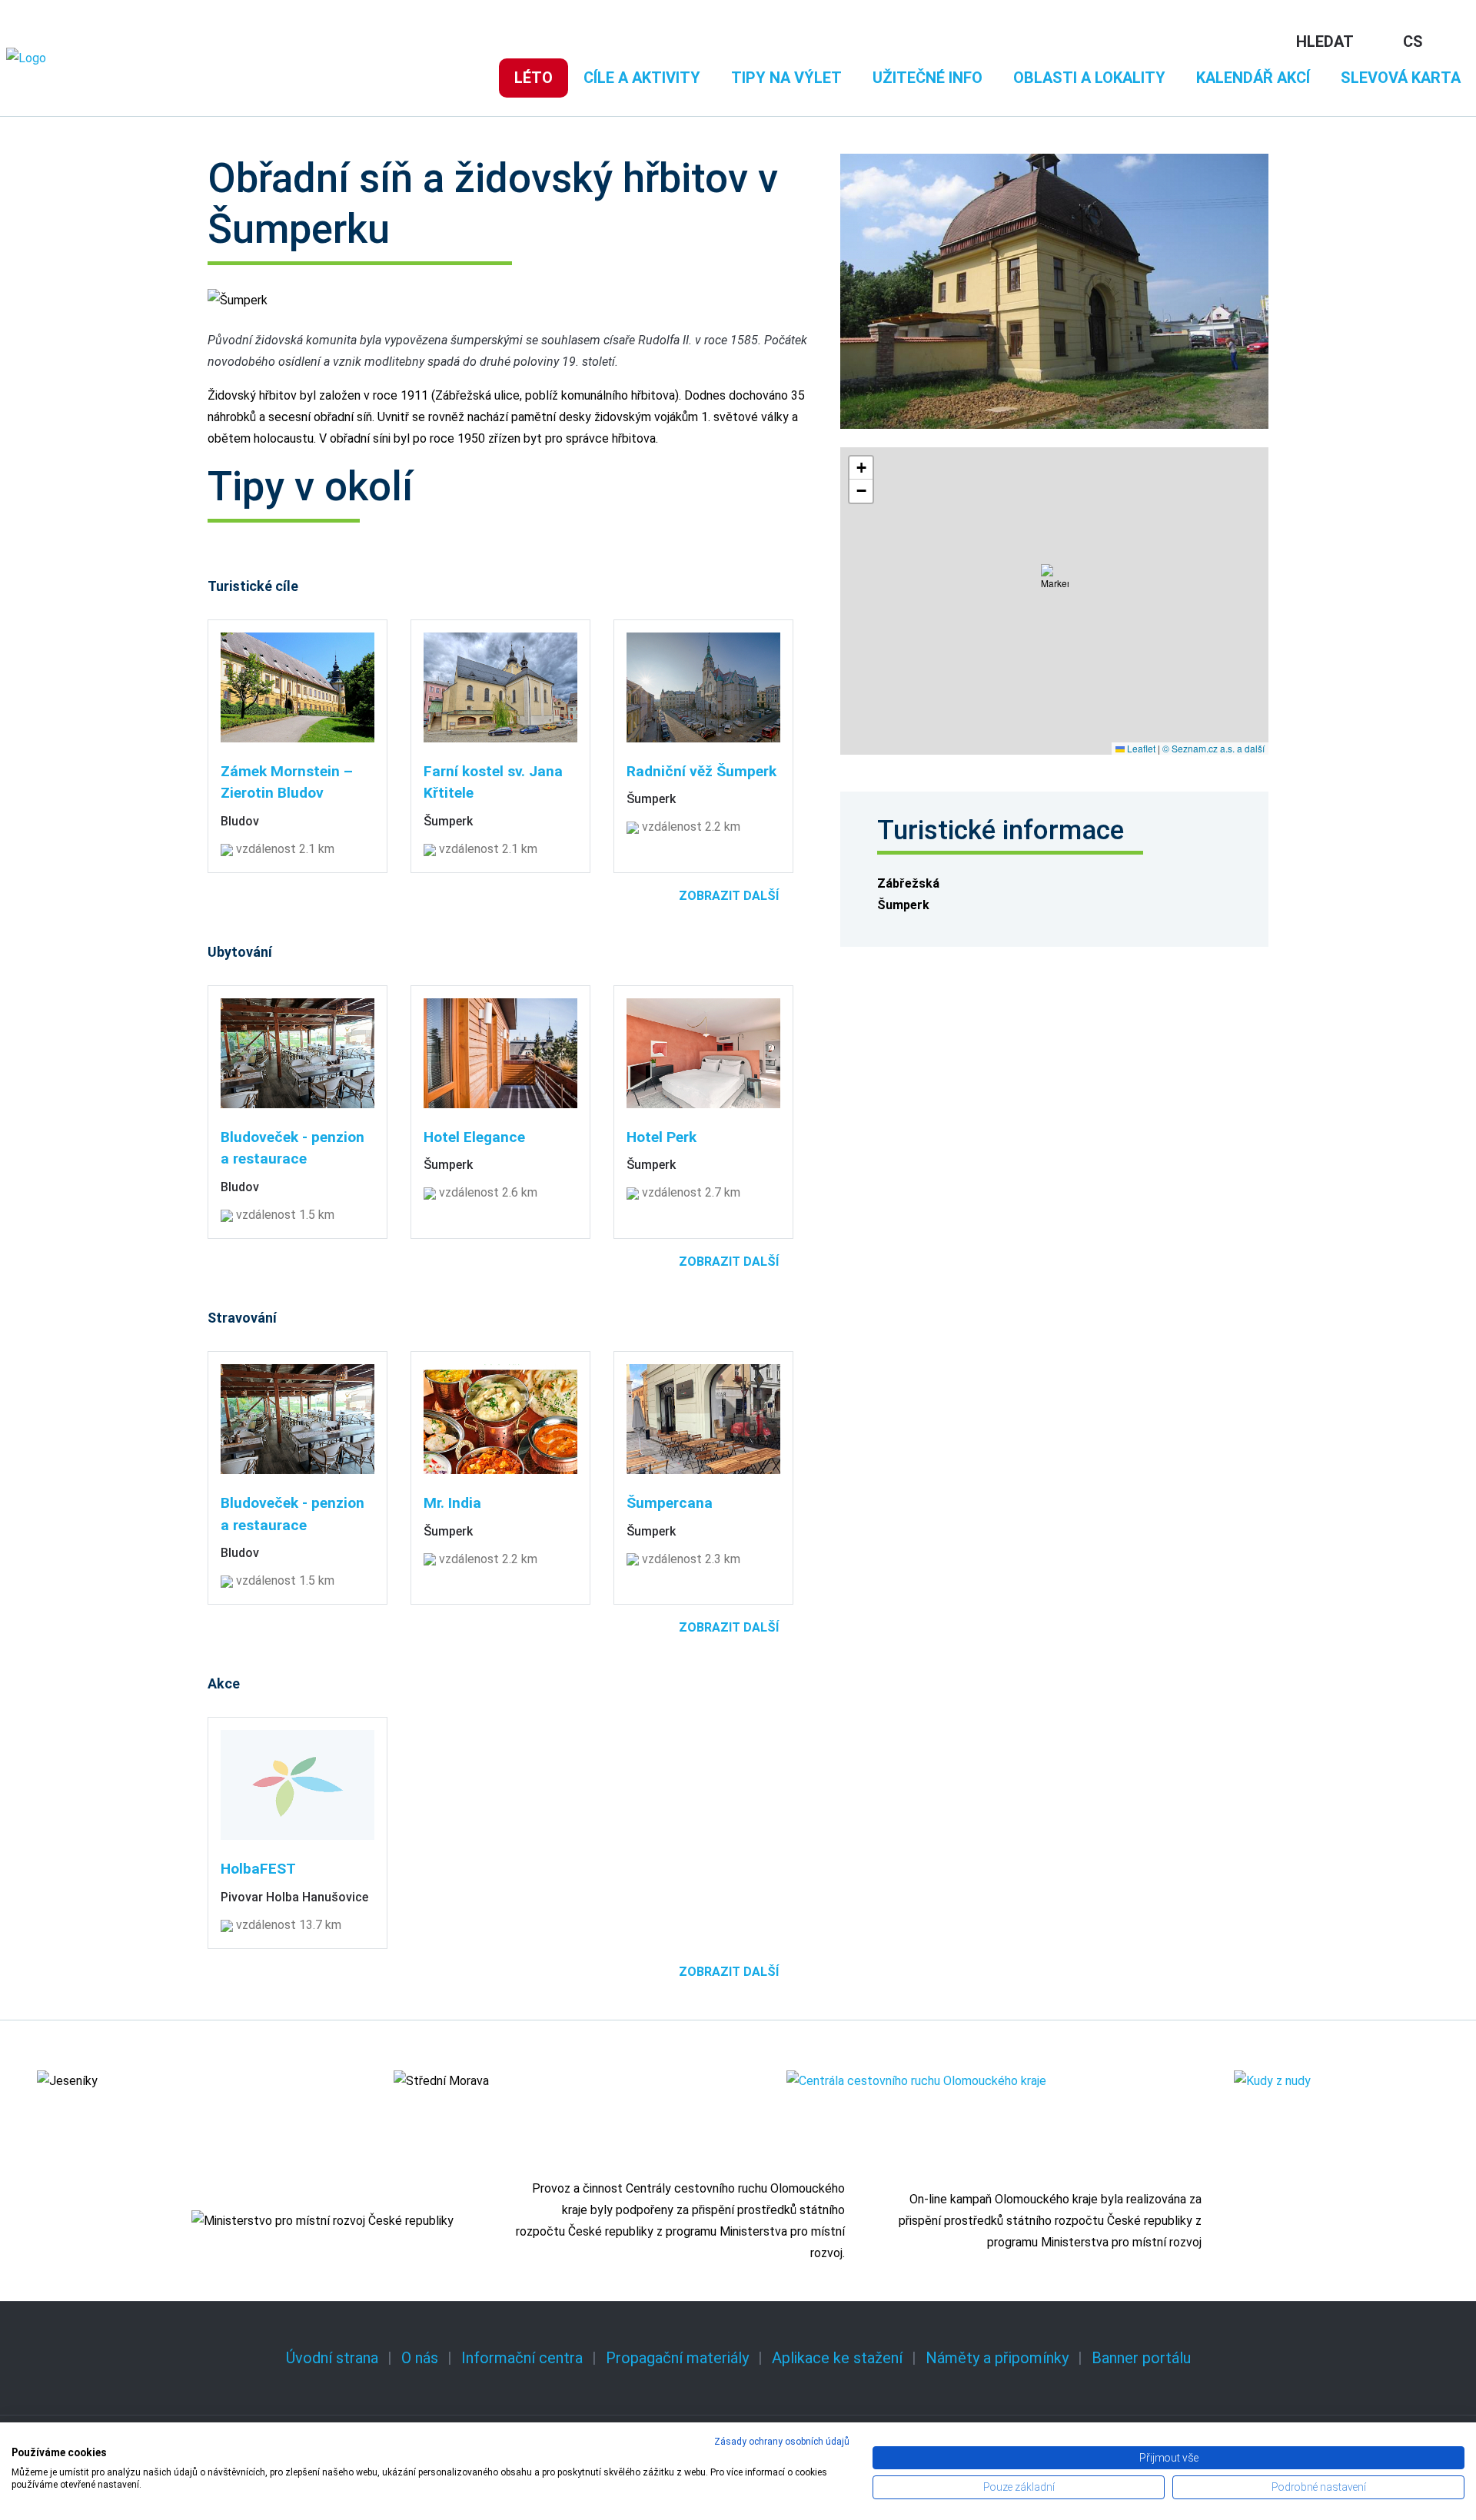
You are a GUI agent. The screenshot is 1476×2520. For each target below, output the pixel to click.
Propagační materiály (677, 2358)
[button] (1055, 583)
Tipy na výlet (786, 78)
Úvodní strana (332, 2358)
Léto (534, 78)
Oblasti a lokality (1089, 78)
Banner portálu (1141, 2358)
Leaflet (1140, 748)
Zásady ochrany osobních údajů (782, 2442)
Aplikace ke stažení (837, 2358)
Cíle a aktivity (642, 78)
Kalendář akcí (1253, 78)
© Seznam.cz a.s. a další (1213, 748)
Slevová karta (1401, 78)
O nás (420, 2358)
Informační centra (522, 2358)
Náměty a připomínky (997, 2358)
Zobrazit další (729, 896)
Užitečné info (927, 78)
